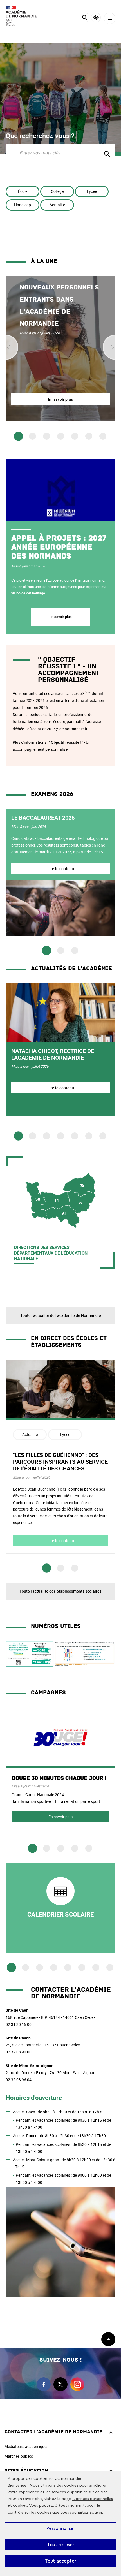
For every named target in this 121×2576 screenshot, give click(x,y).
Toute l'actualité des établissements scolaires (60, 1591)
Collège (57, 191)
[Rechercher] (85, 18)
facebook (44, 2384)
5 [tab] (75, 436)
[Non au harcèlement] (30, 1665)
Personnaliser (61, 2528)
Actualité (57, 205)
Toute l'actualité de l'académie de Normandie (61, 1315)
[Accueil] (21, 16)
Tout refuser (61, 2545)
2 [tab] (33, 436)
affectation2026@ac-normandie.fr (57, 729)
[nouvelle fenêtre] (60, 1908)
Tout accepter (60, 2561)
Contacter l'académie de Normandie (53, 2432)
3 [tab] (47, 436)
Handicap (23, 205)
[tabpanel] (60, 349)
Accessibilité (96, 18)
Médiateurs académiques (26, 2446)
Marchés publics (19, 2456)
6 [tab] (89, 436)
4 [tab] (61, 436)
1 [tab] (18, 436)
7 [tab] (103, 436)
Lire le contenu (61, 869)
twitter (60, 2384)
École (23, 191)
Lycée (92, 191)
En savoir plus (60, 617)
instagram (77, 2384)
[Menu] (110, 18)
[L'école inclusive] (85, 1665)
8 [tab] (110, 1967)
